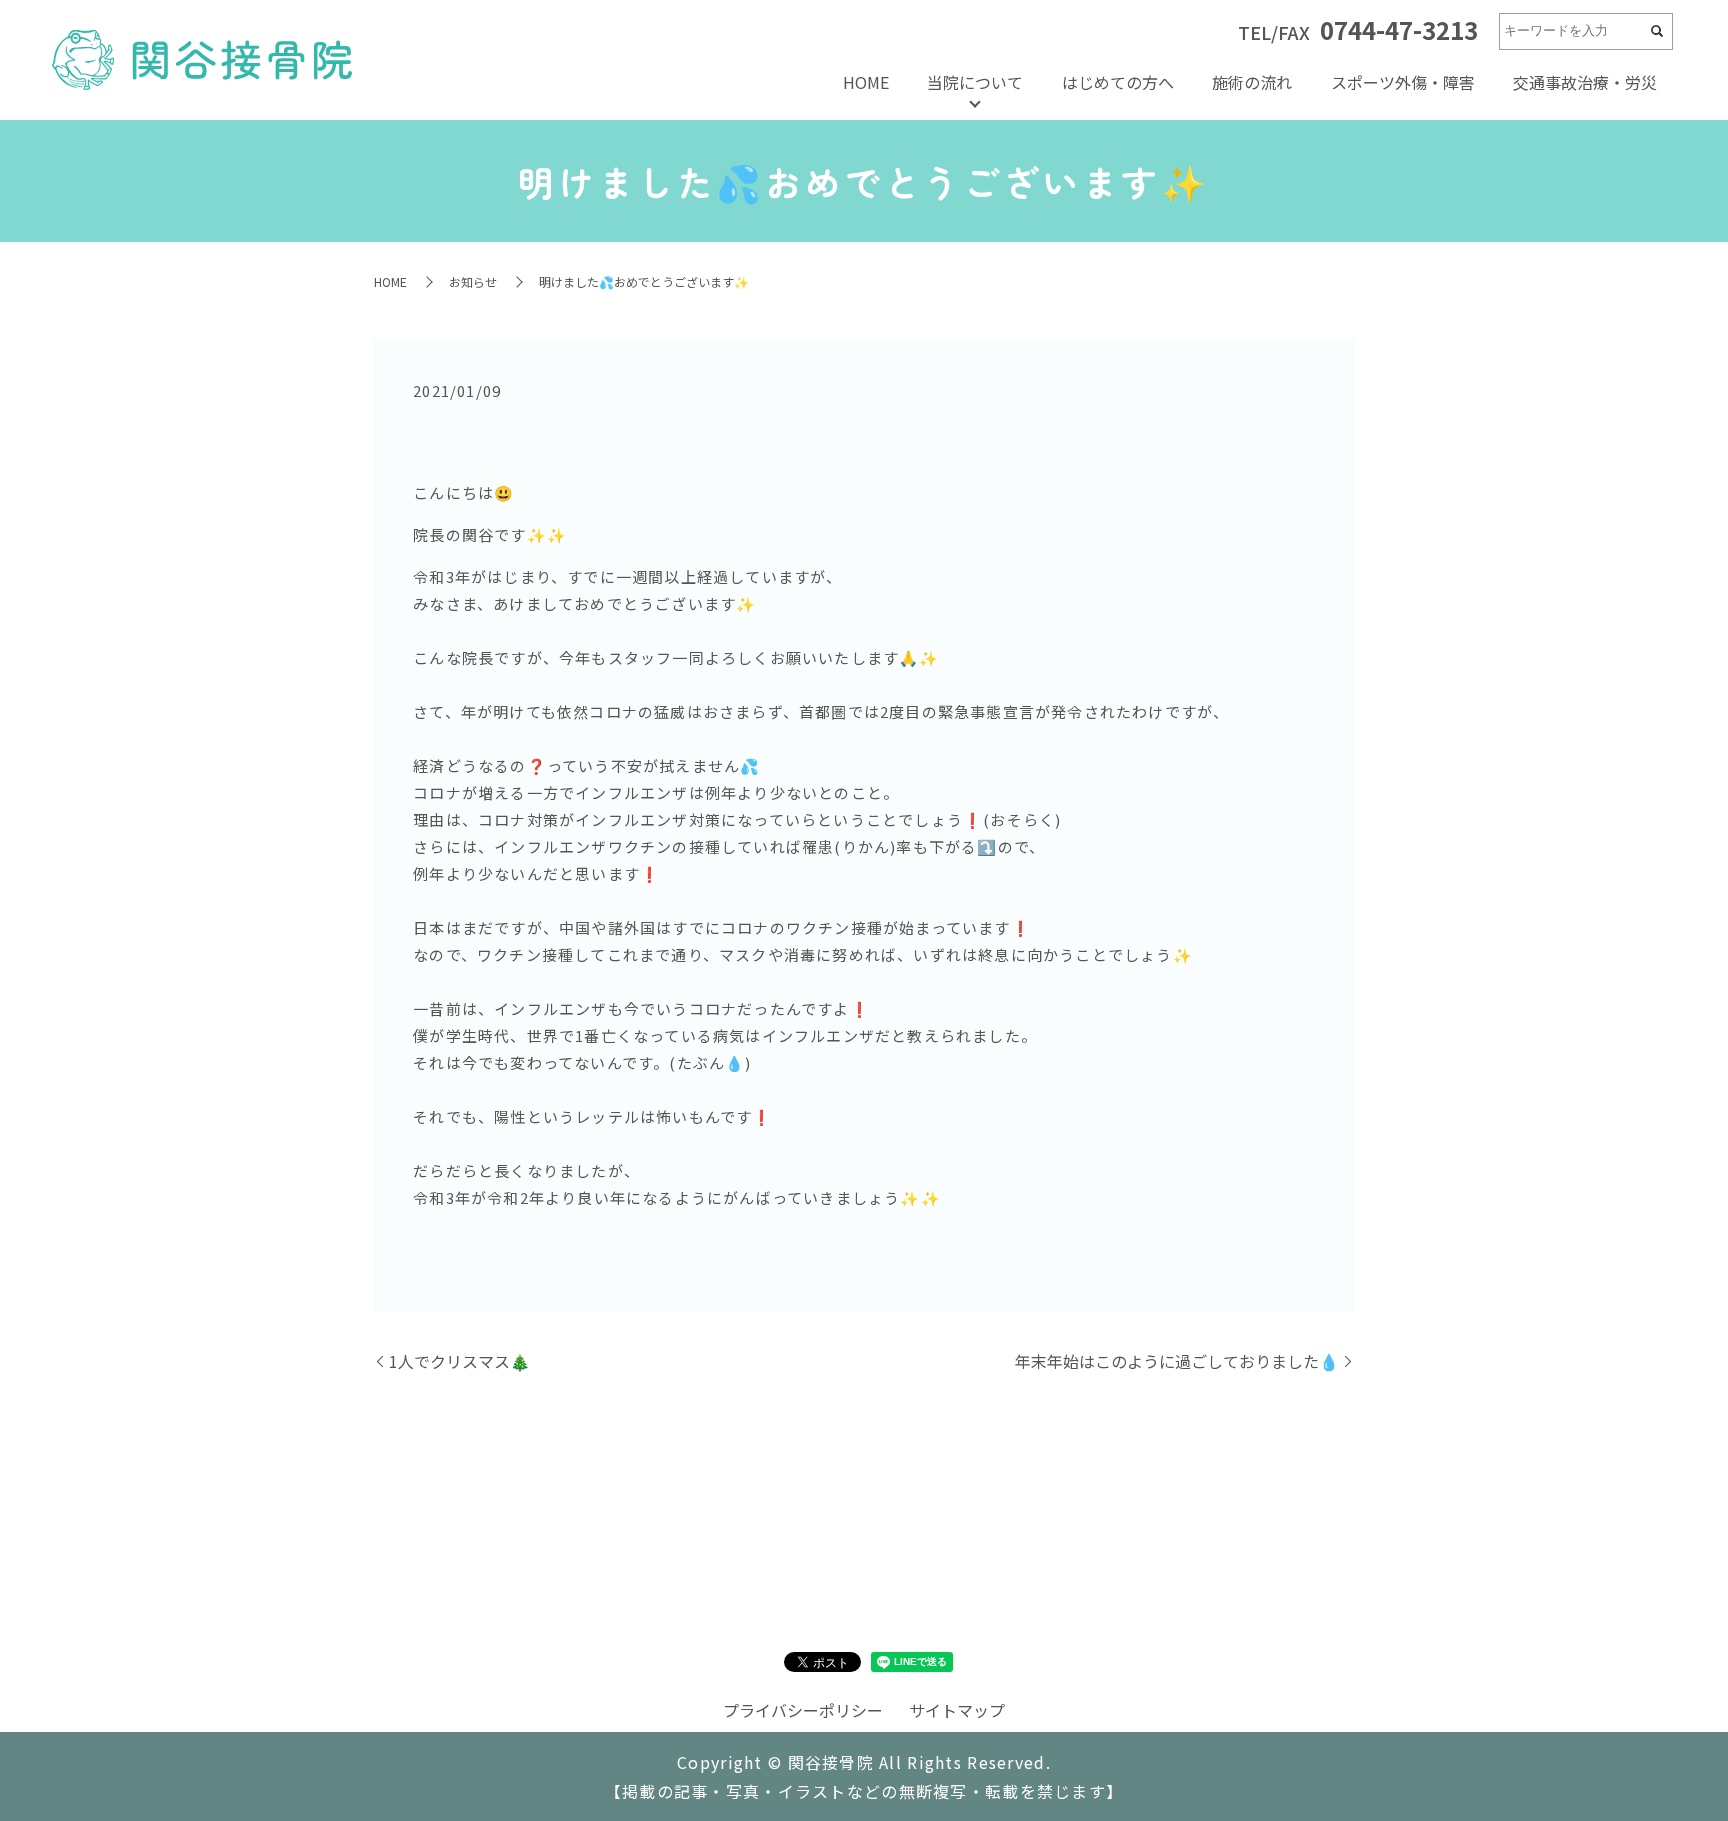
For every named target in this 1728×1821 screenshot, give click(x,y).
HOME (866, 82)
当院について (975, 82)
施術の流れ (1252, 82)
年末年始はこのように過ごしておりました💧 (1177, 1361)
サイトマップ (957, 1710)
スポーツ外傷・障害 (1403, 82)
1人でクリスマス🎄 (459, 1361)
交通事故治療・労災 (1585, 82)
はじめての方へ (1118, 82)
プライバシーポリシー (803, 1710)
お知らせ (473, 281)
